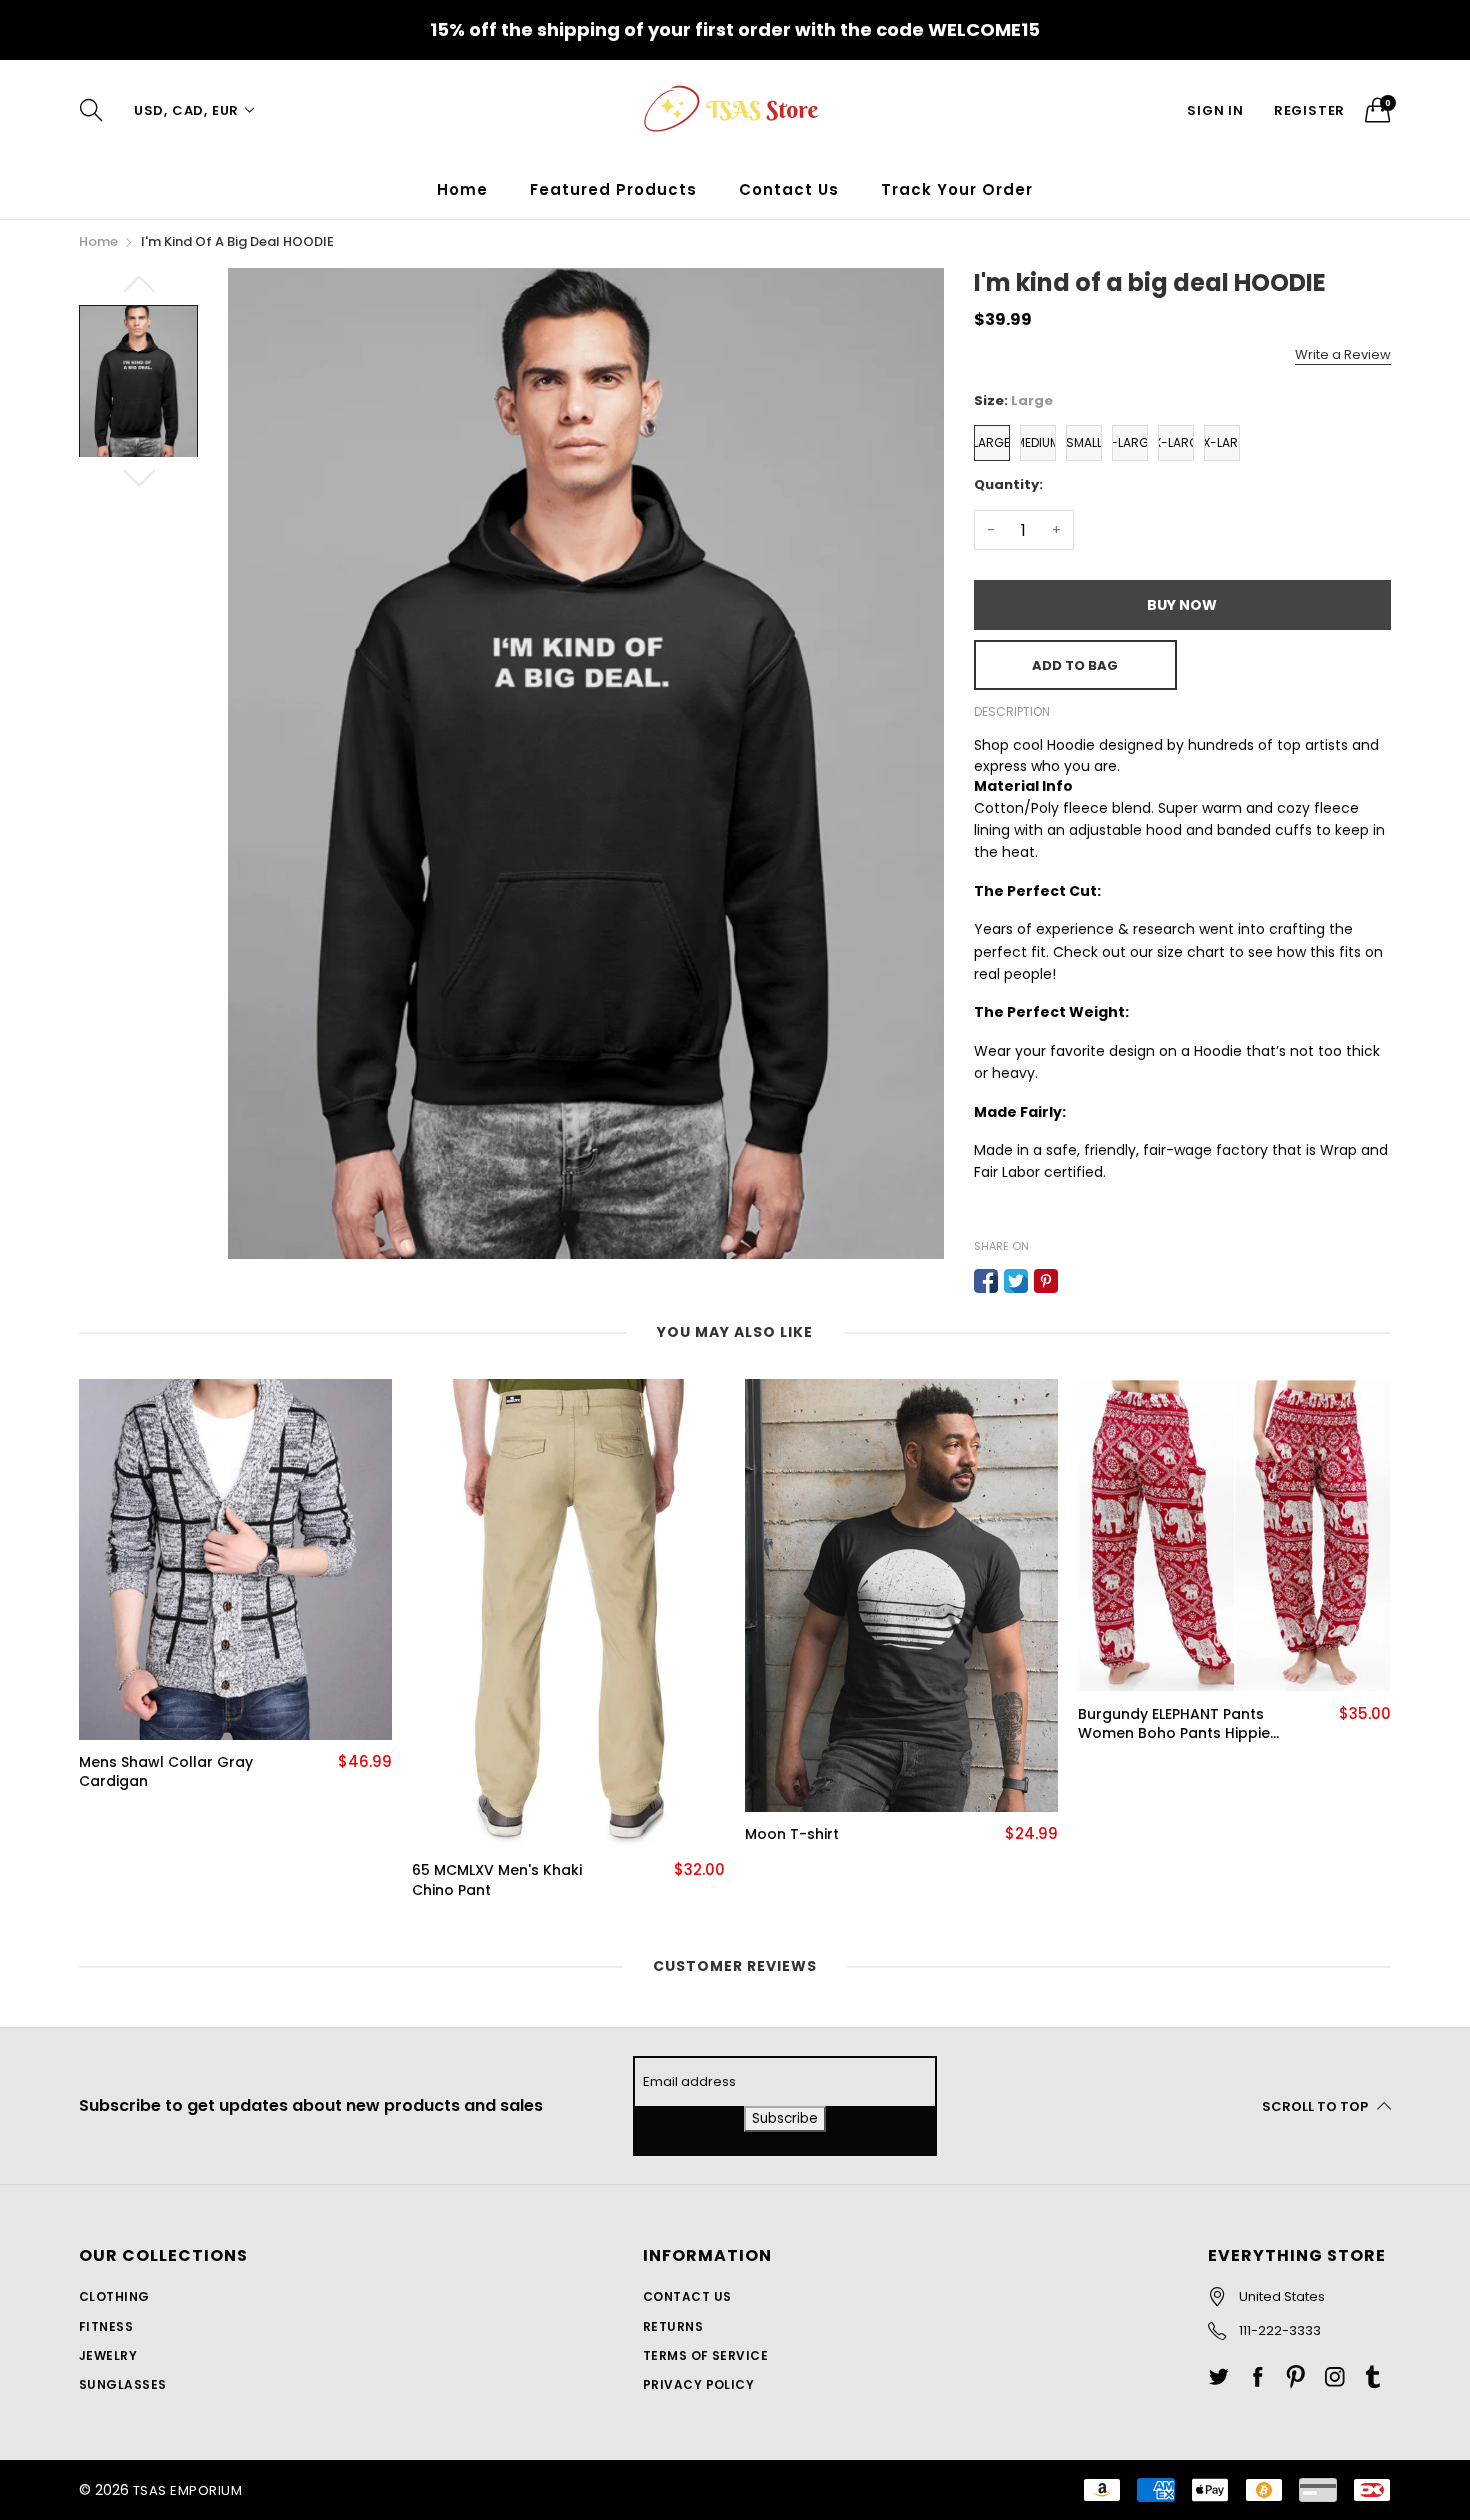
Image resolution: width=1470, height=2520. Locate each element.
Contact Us (789, 189)
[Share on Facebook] (986, 1281)
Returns (673, 2326)
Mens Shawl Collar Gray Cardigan (166, 1772)
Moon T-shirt (792, 1834)
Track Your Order (957, 189)
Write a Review (1343, 354)
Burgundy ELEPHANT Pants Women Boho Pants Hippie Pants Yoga (1174, 1724)
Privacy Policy (699, 2384)
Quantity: (1008, 484)
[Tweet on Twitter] (1016, 1281)
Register (1309, 110)
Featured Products (613, 189)
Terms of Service (706, 2355)
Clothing (114, 2296)
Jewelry (108, 2355)
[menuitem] (462, 189)
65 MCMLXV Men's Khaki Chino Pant (497, 1880)
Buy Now (1182, 605)
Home (462, 189)
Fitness (106, 2326)
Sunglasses (123, 2384)
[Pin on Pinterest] (1046, 1281)
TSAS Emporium (187, 2490)
